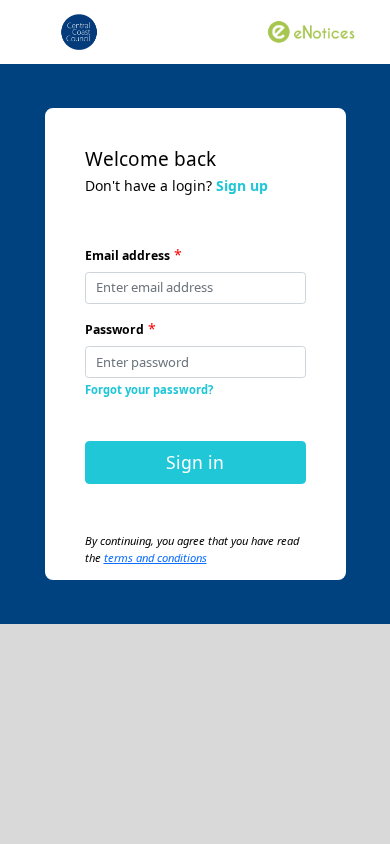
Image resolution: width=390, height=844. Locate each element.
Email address (127, 255)
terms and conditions (155, 557)
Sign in (195, 462)
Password (114, 329)
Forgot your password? (149, 389)
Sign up (242, 185)
